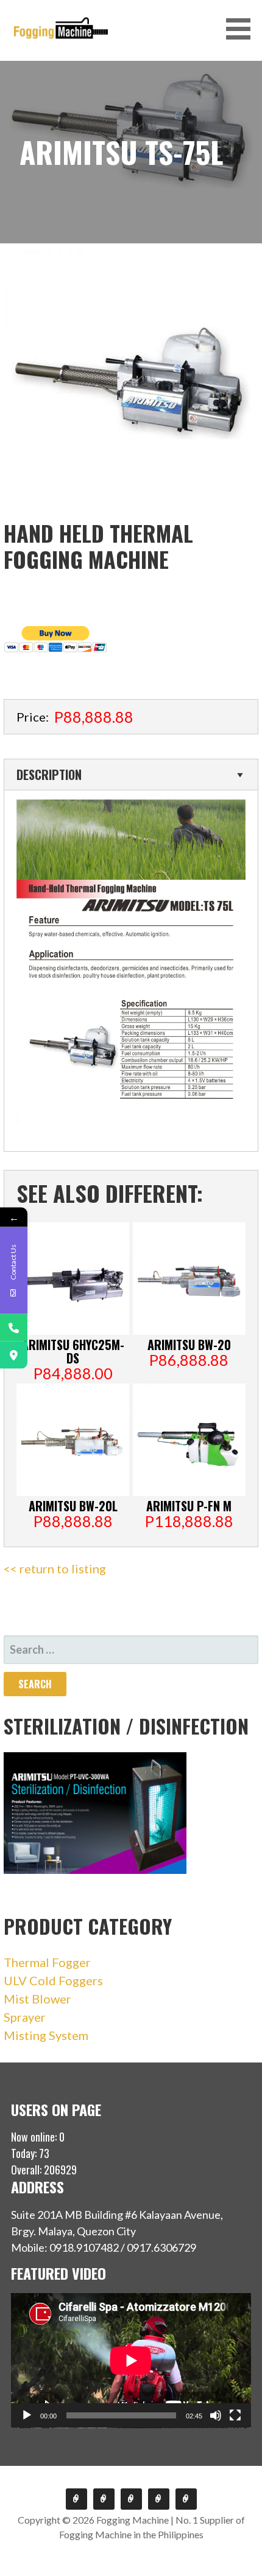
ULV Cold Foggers (53, 1980)
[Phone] (14, 1328)
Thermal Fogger (47, 1962)
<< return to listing (55, 1568)
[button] (243, 29)
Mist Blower (37, 1999)
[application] (131, 2361)
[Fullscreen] (235, 2415)
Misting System (46, 2035)
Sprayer (25, 2017)
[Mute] (216, 2415)
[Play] (27, 2415)
